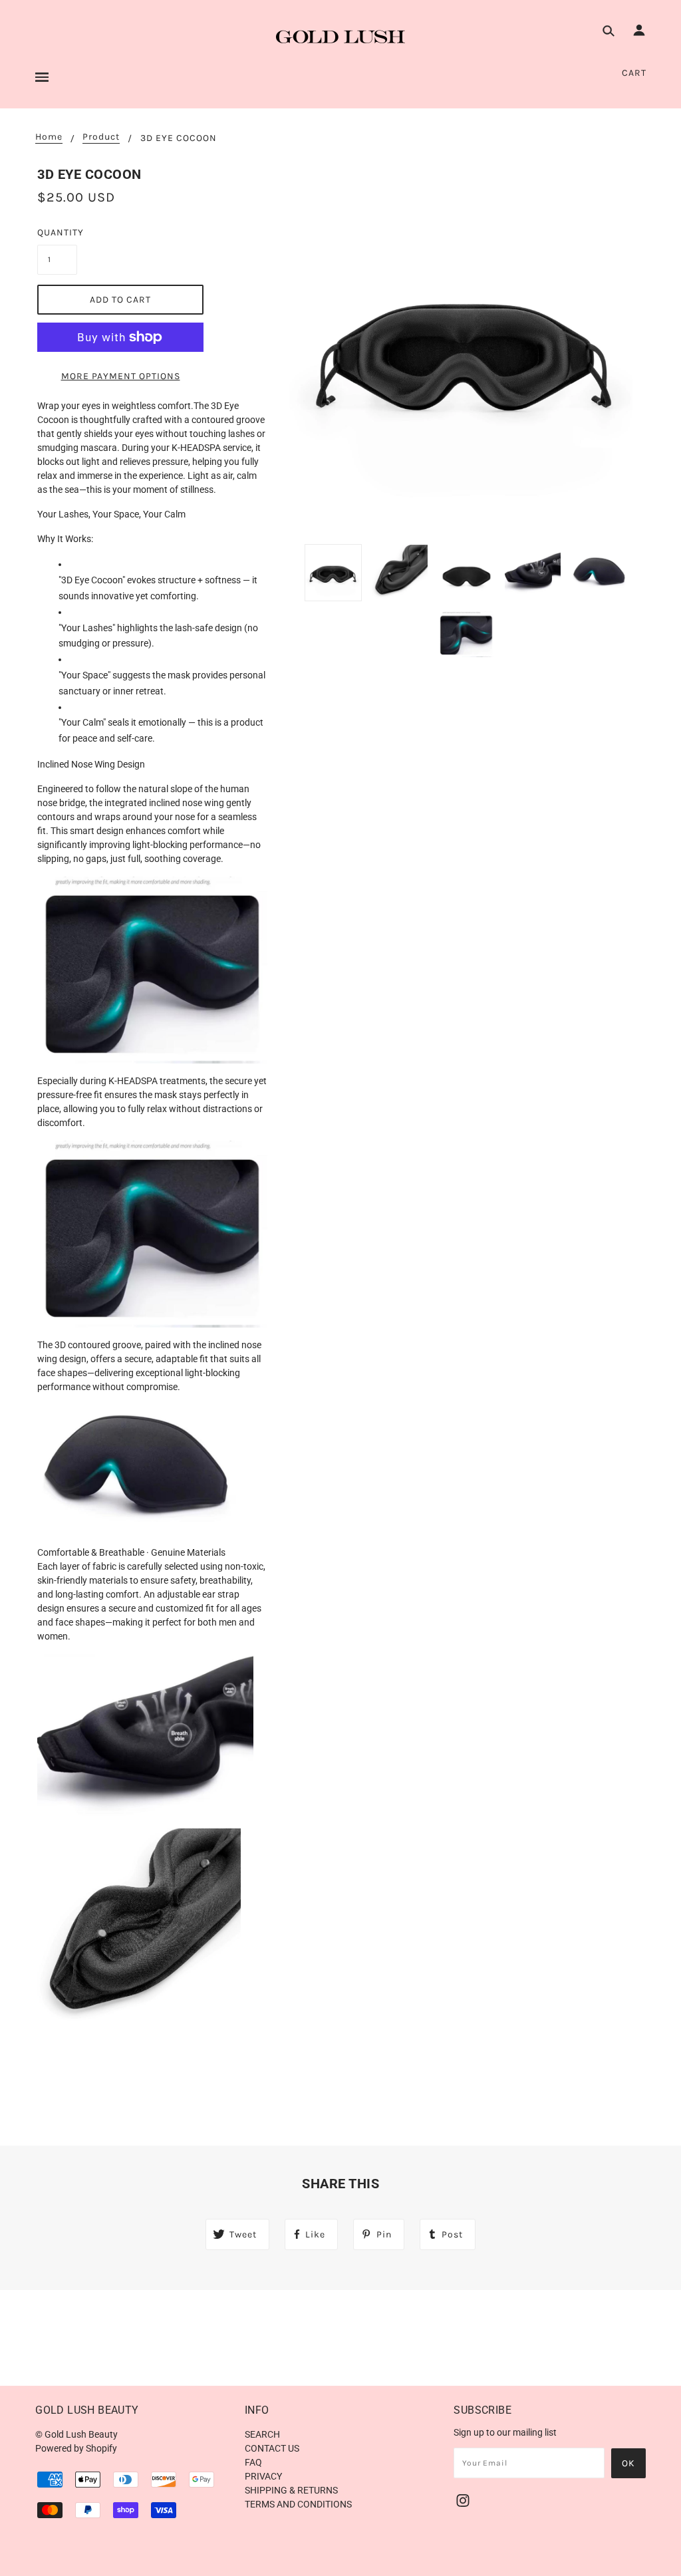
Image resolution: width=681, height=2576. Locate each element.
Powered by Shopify (76, 2448)
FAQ (253, 2462)
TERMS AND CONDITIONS (298, 2504)
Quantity (57, 232)
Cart (634, 73)
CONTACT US (272, 2448)
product (101, 137)
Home (49, 137)
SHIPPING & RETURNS (291, 2490)
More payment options (121, 376)
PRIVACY (263, 2476)
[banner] (340, 37)
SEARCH (262, 2434)
